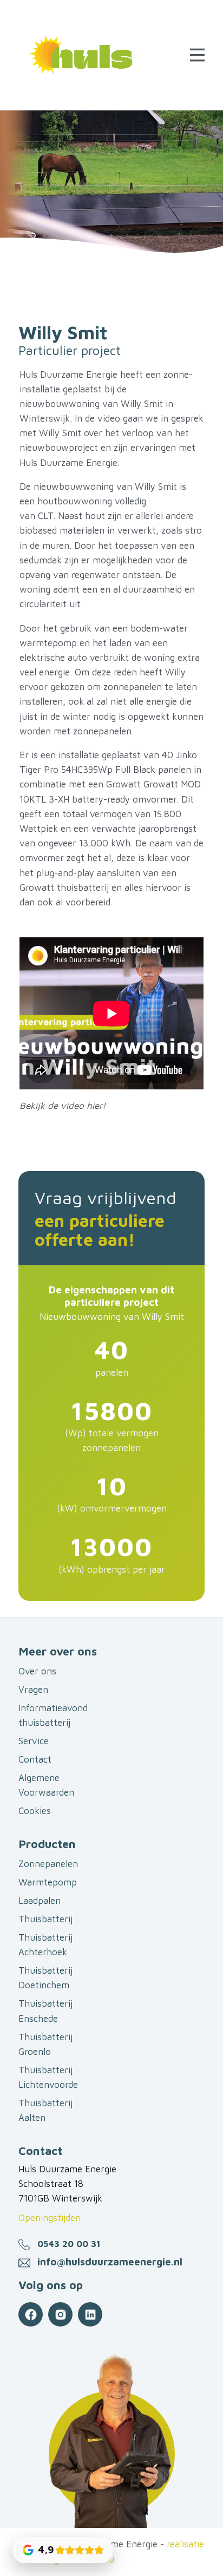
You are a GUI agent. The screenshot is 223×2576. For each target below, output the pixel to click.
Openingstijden (50, 2218)
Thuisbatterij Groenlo (45, 2044)
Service (34, 1741)
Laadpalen (40, 1901)
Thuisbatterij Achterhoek (45, 1945)
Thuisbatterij (45, 1919)
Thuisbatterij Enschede (45, 2011)
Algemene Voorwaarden (46, 1785)
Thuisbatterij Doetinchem (45, 1978)
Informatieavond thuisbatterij (53, 1715)
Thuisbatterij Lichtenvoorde (48, 2077)
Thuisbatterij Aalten (45, 2110)
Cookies (35, 1811)
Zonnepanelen (48, 1864)
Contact (35, 1759)
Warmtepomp (48, 1882)
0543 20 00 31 (69, 2244)
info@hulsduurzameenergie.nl (110, 2262)
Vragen (33, 1690)
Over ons (37, 1671)
